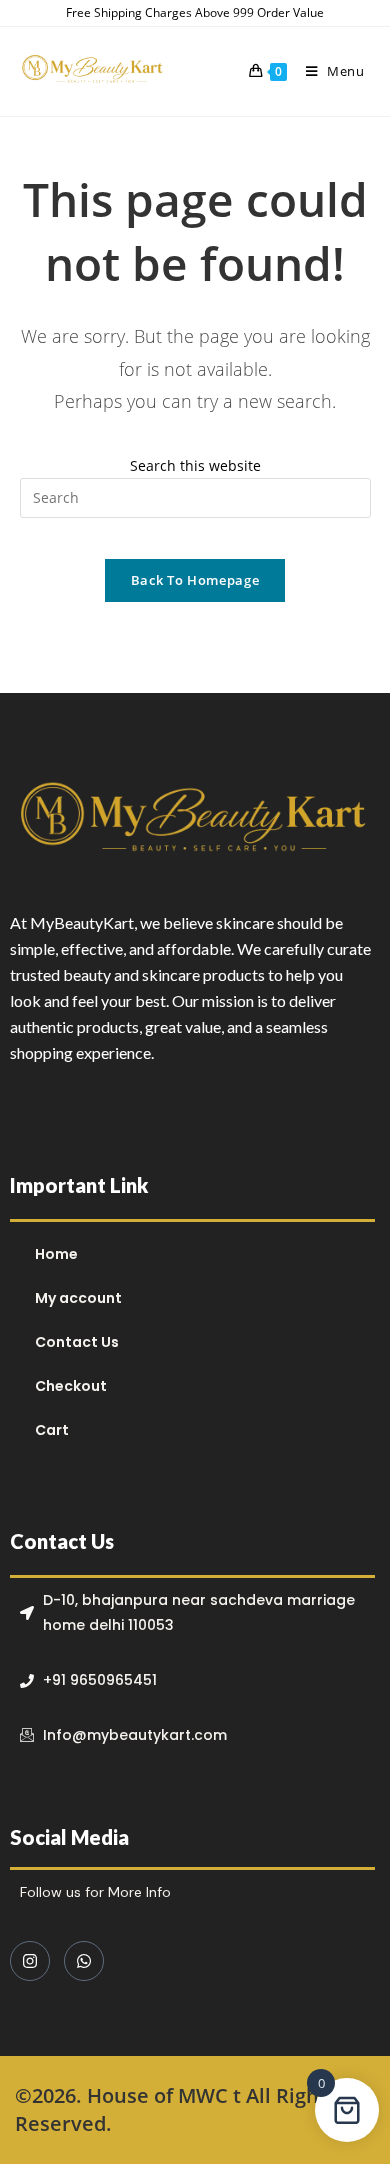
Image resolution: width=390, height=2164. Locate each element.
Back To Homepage (195, 580)
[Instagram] (30, 1961)
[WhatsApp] (84, 1961)
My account (78, 1298)
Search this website (195, 465)
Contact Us (77, 1342)
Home (56, 1254)
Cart (52, 1430)
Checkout (71, 1386)
